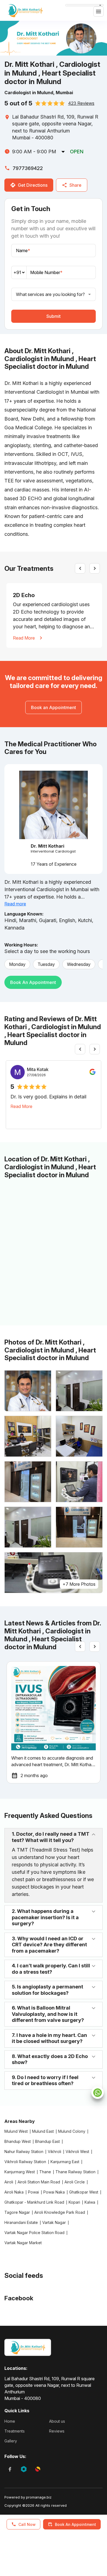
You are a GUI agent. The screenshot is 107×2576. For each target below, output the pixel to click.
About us (57, 2421)
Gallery (11, 2441)
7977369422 (28, 168)
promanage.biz (39, 2497)
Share (75, 185)
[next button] (95, 568)
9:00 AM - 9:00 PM (34, 152)
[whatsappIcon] (98, 2093)
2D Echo (24, 595)
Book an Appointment (33, 982)
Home (10, 2421)
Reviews (57, 2431)
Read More (24, 638)
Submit (54, 316)
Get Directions (33, 185)
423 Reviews (81, 103)
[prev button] (80, 568)
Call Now (27, 2524)
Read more (15, 904)
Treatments (15, 2431)
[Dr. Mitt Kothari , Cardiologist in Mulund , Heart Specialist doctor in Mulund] (25, 10)
